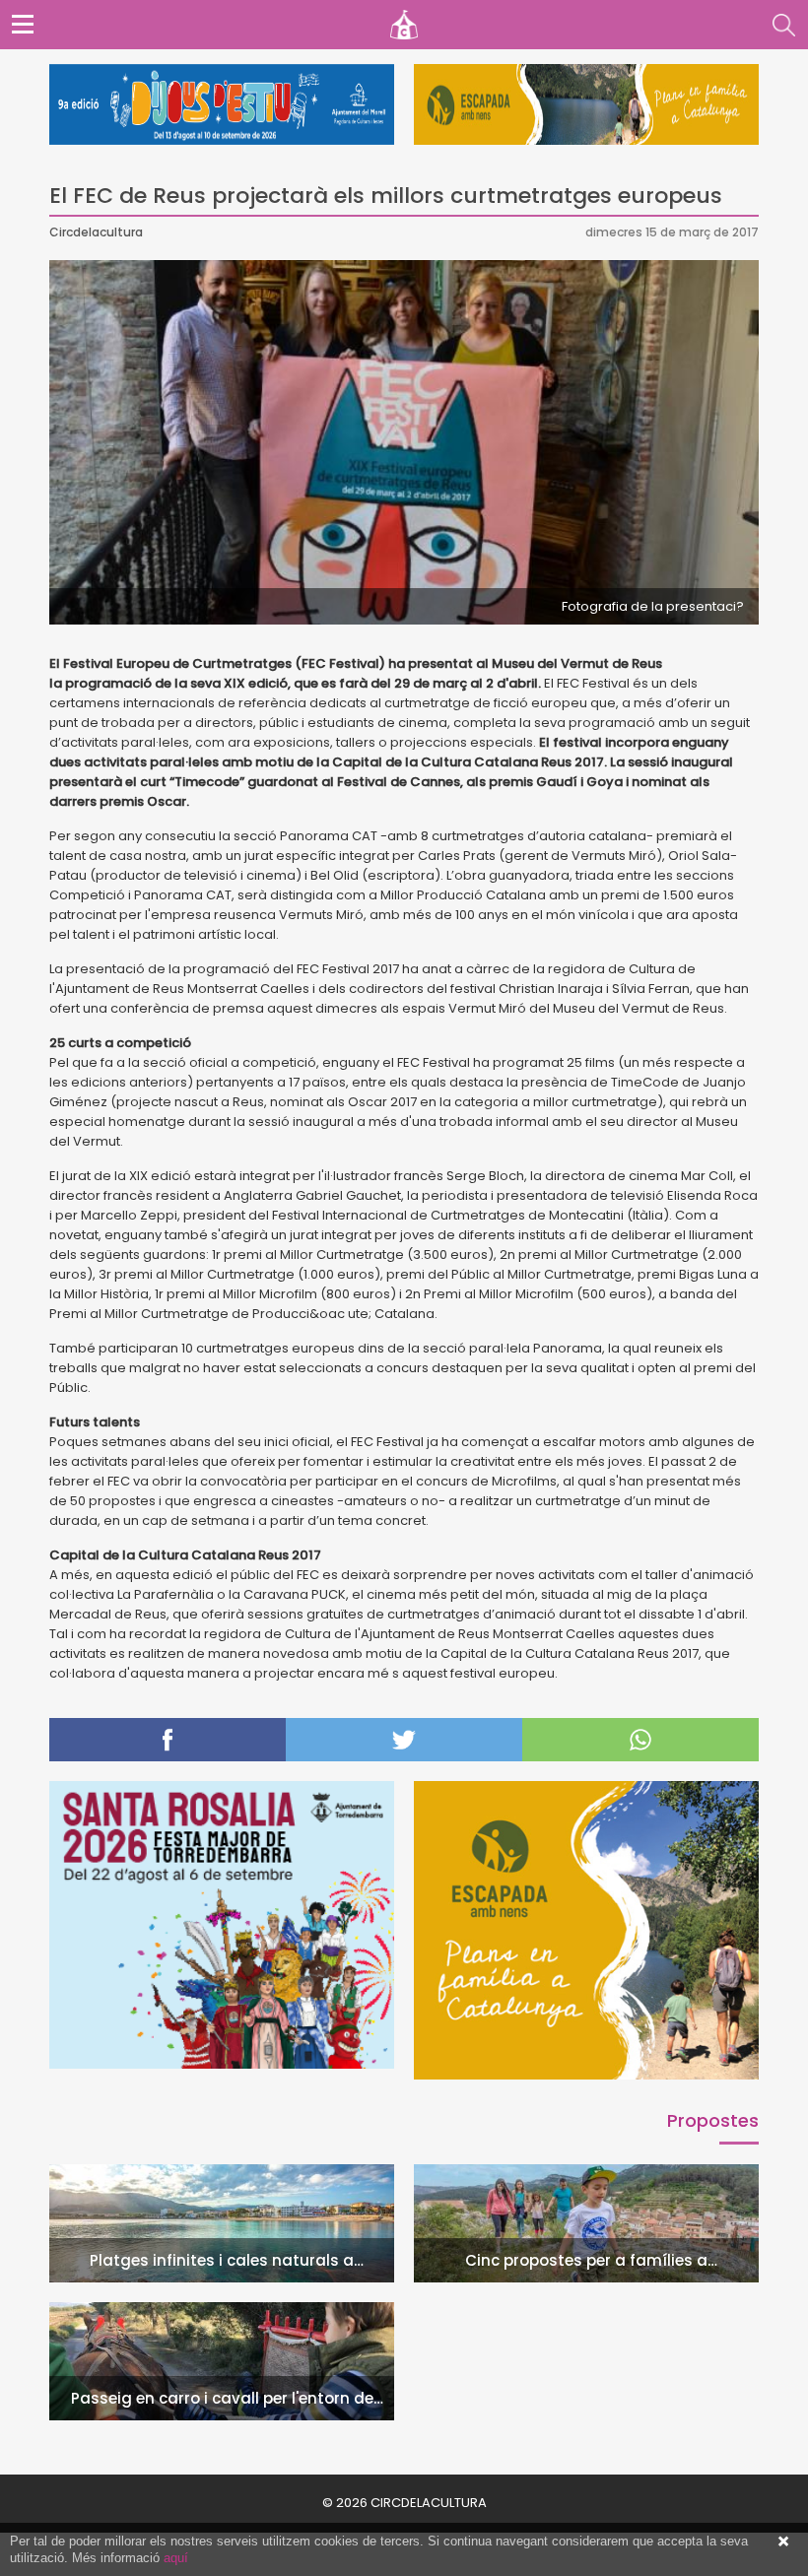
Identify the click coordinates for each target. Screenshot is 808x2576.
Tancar (783, 2542)
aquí (176, 2558)
